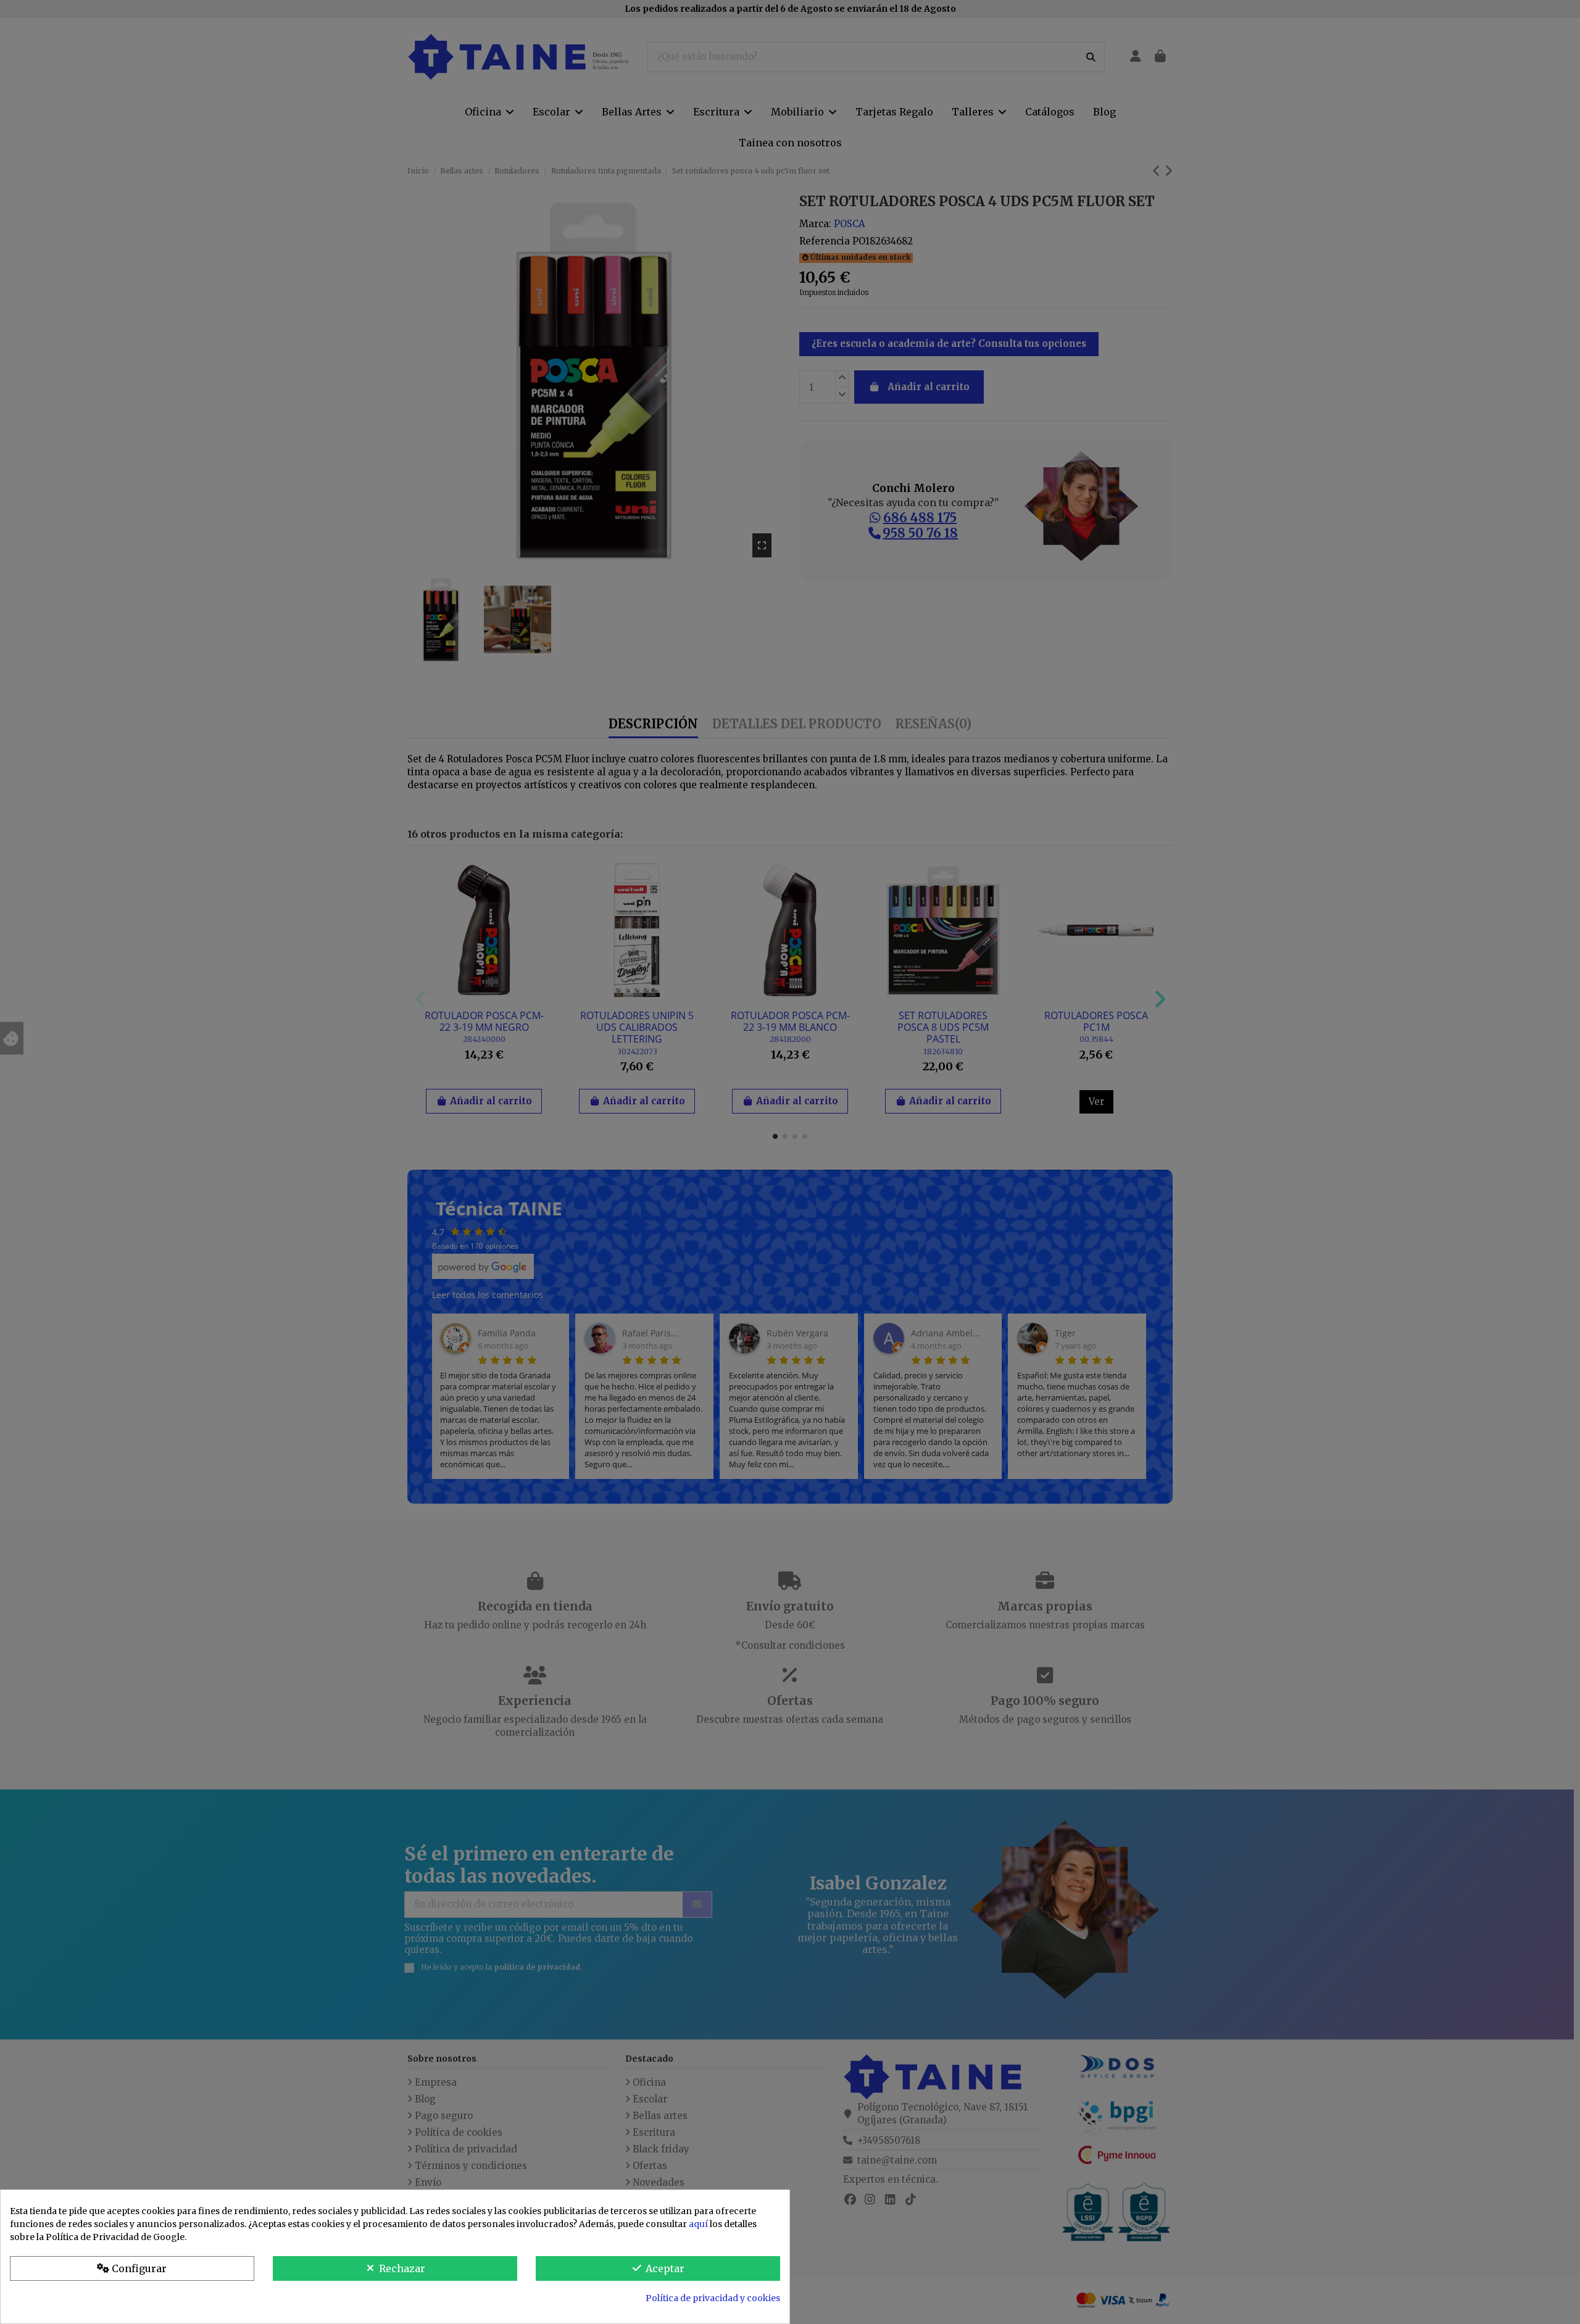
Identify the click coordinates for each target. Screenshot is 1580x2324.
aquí (698, 2224)
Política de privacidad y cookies (713, 2298)
